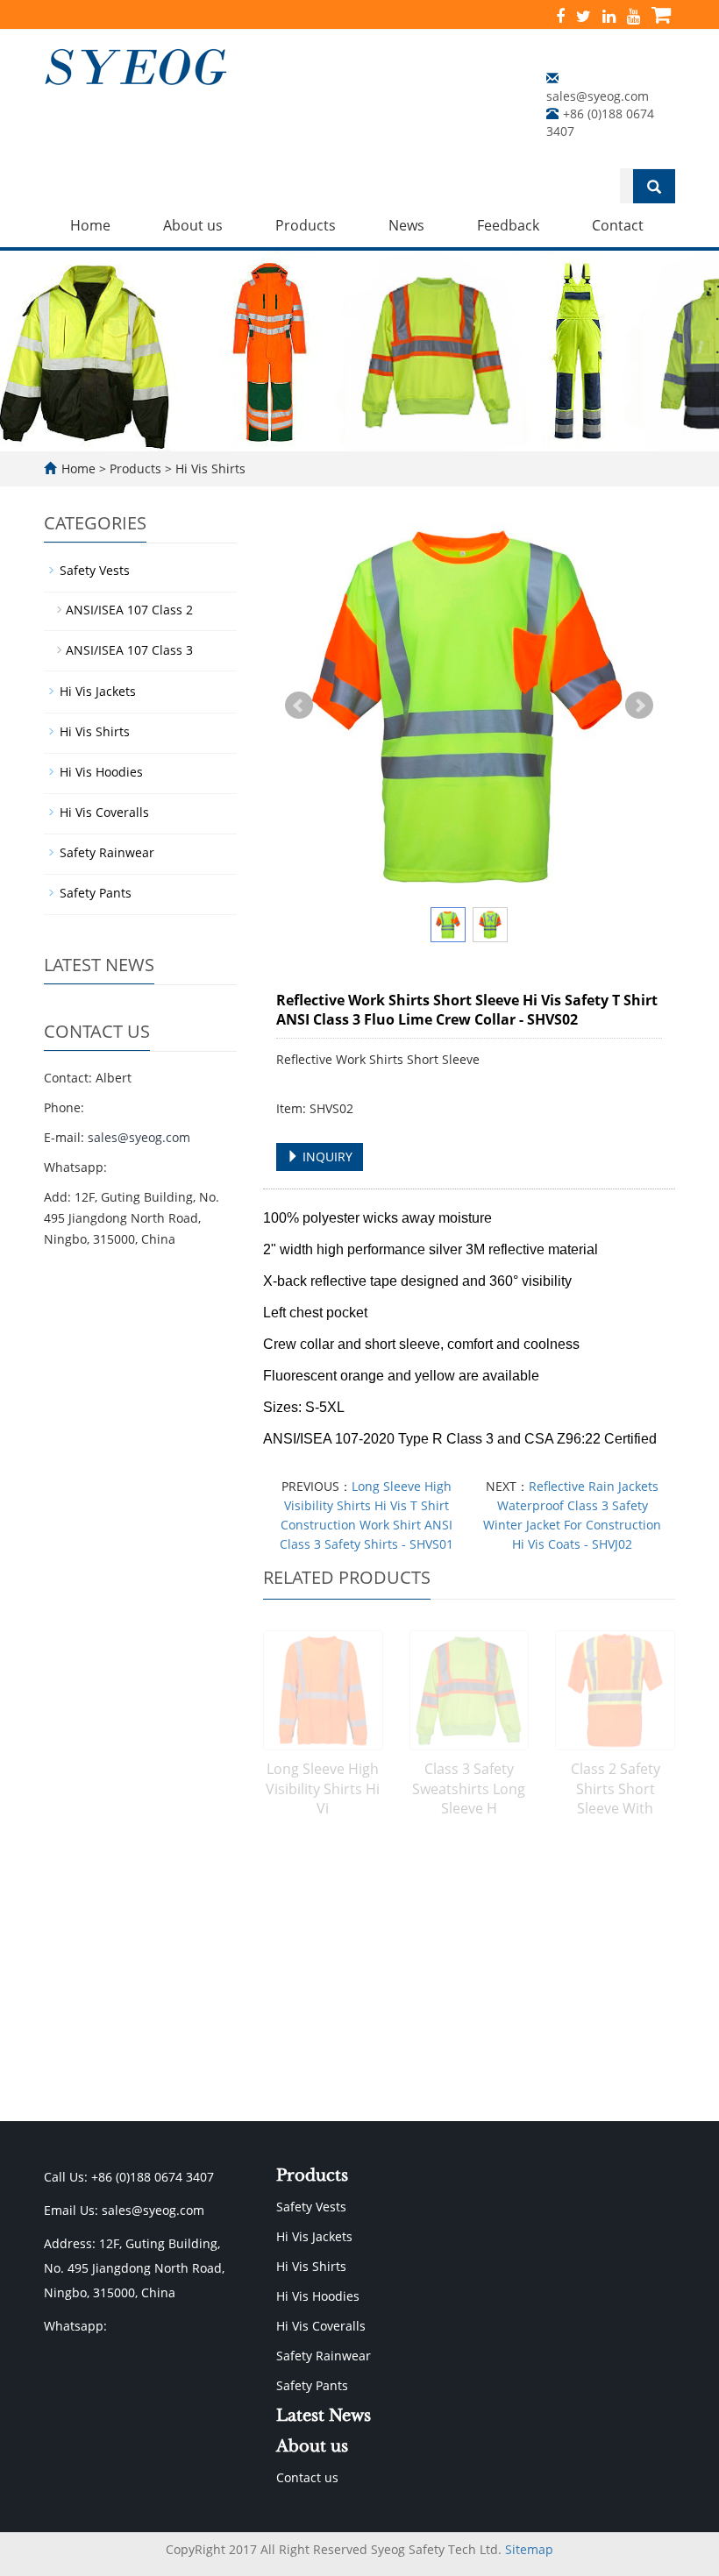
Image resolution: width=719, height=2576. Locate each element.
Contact (618, 225)
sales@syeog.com (598, 96)
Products (306, 225)
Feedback (508, 225)
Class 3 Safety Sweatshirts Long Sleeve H (469, 1789)
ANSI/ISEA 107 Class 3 (129, 650)
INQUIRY (326, 1157)
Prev (299, 706)
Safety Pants (96, 893)
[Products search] (654, 187)
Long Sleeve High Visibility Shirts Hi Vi (323, 1789)
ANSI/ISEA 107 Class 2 (129, 610)
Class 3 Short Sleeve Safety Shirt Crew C (323, 2034)
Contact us (307, 2477)
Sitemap (529, 2549)
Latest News (324, 2416)
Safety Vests (95, 570)
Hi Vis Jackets (98, 691)
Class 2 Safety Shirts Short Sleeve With (616, 1789)
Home (90, 225)
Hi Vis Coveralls (104, 812)
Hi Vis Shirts (209, 468)
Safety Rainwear (107, 852)
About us (193, 225)
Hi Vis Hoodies (101, 772)
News (406, 225)
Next (639, 706)
